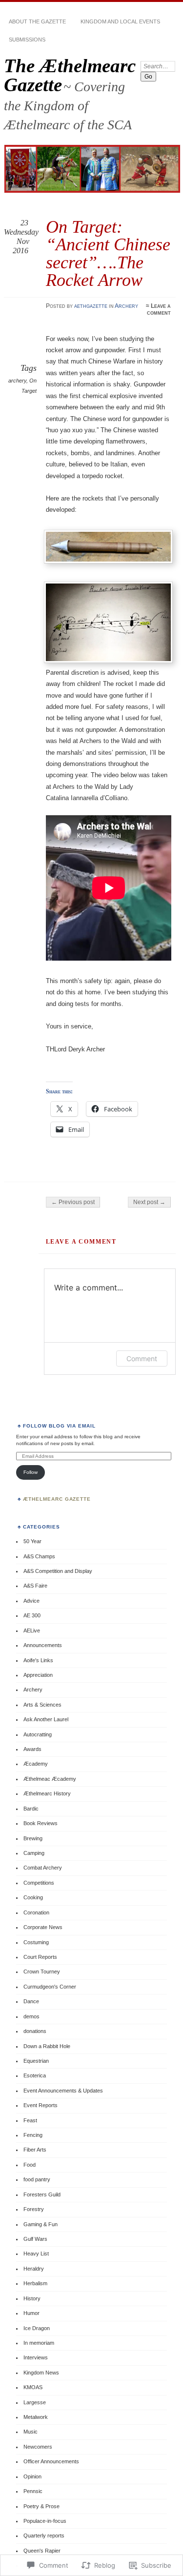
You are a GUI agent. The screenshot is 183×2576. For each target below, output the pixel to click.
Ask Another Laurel (46, 1719)
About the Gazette (37, 21)
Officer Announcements (51, 2461)
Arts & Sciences (42, 1705)
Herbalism (35, 2283)
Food (30, 2165)
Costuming (36, 1942)
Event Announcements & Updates (63, 2091)
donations (35, 2031)
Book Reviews (41, 1823)
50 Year (32, 1541)
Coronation (36, 1912)
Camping (34, 1853)
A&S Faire (35, 1586)
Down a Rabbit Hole (47, 2046)
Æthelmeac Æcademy (50, 1779)
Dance (31, 2001)
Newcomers (38, 2447)
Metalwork (36, 2417)
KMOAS (33, 2387)
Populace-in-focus (45, 2521)
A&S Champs (39, 1556)
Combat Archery (43, 1868)
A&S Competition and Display (58, 1571)
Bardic (31, 1809)
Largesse (35, 2402)
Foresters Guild (42, 2194)
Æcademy (36, 1764)
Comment (142, 1358)
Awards (32, 1749)
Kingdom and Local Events (120, 21)
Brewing (33, 1838)
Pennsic (33, 2491)
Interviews (36, 2357)
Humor (31, 2313)
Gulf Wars (35, 2239)
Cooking (33, 1897)
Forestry (34, 2209)
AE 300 (32, 1615)
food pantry (37, 2179)
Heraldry (34, 2269)
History (32, 2298)
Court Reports (40, 1957)
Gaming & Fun (41, 2224)
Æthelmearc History (47, 1793)
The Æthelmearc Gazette (70, 75)
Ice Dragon (37, 2328)
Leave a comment (159, 309)
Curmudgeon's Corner (50, 1987)
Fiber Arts (35, 2150)
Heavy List (36, 2254)
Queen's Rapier (42, 2551)
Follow (30, 1472)
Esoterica (35, 2075)
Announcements (43, 1645)
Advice (31, 1601)
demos (31, 2016)
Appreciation (38, 1675)
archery (17, 381)
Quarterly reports (44, 2536)
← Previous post (73, 1202)
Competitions (39, 1883)
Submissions (27, 40)
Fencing (33, 2135)
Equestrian (36, 2061)
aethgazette (91, 306)
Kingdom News (41, 2373)
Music (30, 2432)
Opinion (32, 2476)
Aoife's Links (38, 1660)
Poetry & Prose (41, 2506)
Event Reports (41, 2105)
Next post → (149, 1202)
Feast (30, 2120)
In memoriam (39, 2343)
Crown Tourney (42, 1972)
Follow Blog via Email (60, 1426)
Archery (126, 306)
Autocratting (38, 1734)
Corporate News (43, 1927)
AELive (32, 1630)
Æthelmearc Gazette (57, 1499)
